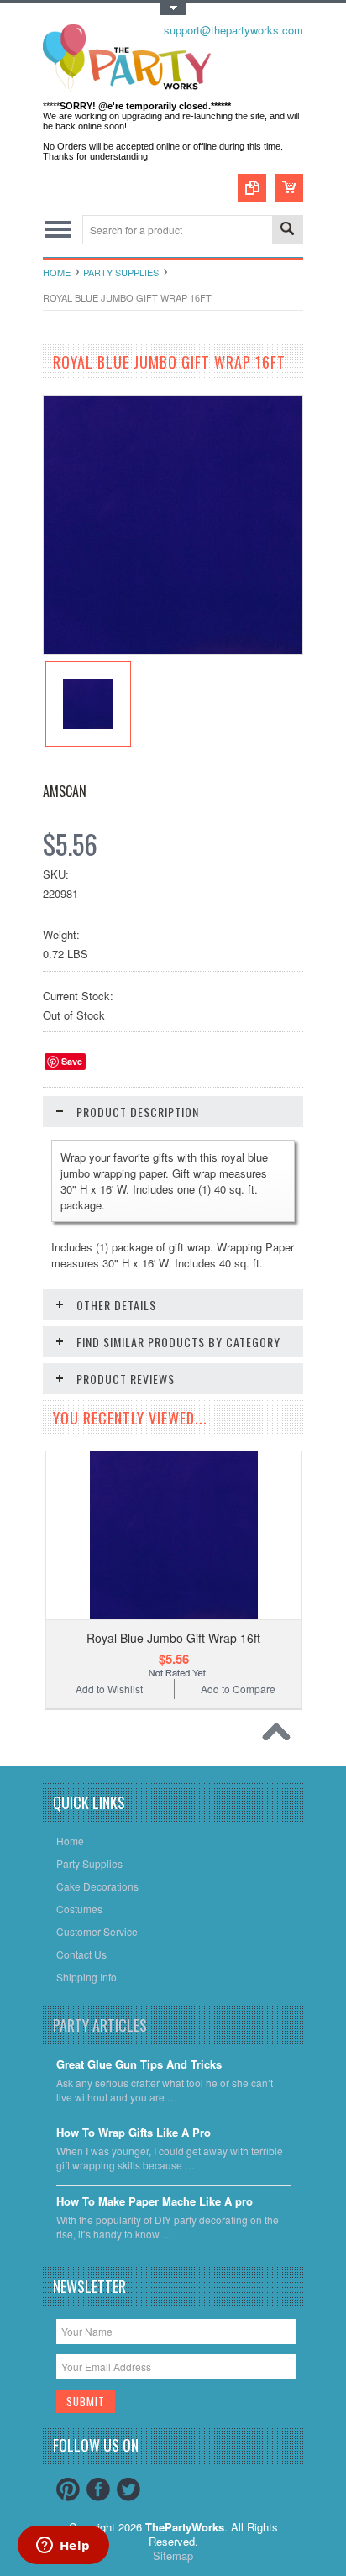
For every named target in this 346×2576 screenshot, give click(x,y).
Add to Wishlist (109, 1689)
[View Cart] (289, 188)
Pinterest (68, 2489)
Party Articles (100, 2025)
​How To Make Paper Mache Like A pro (155, 2202)
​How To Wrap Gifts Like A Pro (134, 2133)
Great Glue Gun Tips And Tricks (139, 2065)
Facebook (98, 2489)
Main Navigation (58, 230)
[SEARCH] (287, 231)
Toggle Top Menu (173, 9)
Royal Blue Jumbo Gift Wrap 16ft (173, 1638)
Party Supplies (121, 272)
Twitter (128, 2489)
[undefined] (173, 650)
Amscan (65, 791)
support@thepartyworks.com (233, 30)
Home (57, 272)
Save (72, 1061)
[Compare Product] (252, 188)
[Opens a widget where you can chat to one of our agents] (63, 2547)
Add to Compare (238, 1689)
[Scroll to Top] (280, 1736)
